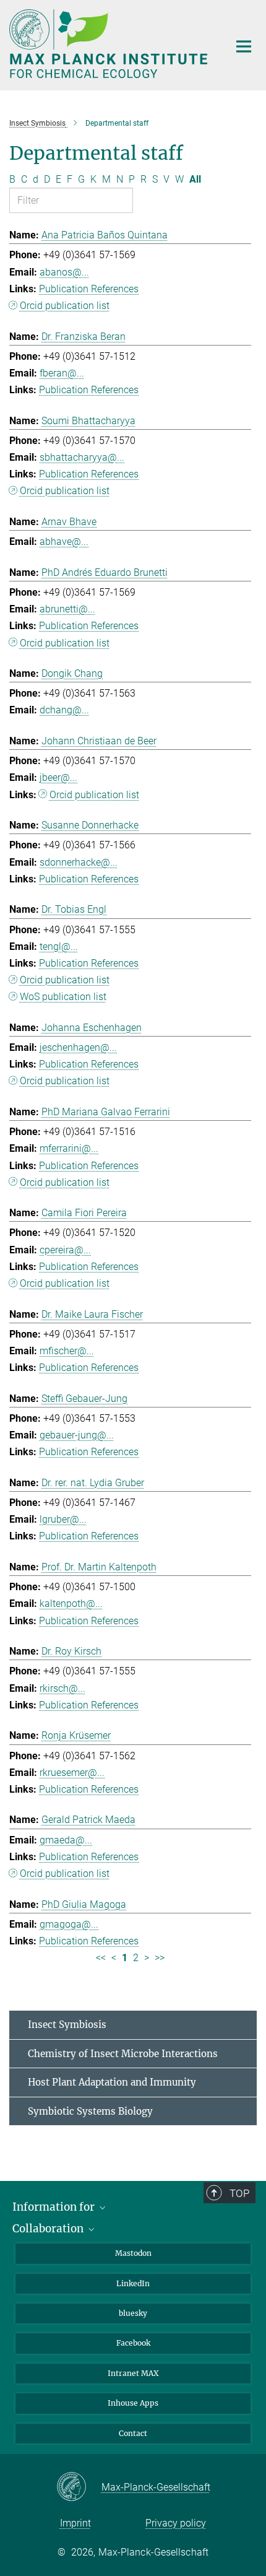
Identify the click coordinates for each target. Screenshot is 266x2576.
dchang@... (64, 710)
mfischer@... (67, 1351)
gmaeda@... (66, 1840)
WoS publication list (63, 997)
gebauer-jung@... (77, 1435)
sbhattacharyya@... (82, 457)
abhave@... (64, 542)
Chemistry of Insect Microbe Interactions (123, 2054)
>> (160, 1958)
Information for (55, 2207)
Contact (133, 2433)
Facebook (133, 2343)
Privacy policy (176, 2523)
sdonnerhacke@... (79, 862)
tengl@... (59, 946)
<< (101, 1958)
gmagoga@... (69, 1924)
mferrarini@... (69, 1148)
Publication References (89, 289)
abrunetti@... (67, 609)
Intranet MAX (133, 2373)
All (195, 179)
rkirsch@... (62, 1688)
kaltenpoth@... (71, 1603)
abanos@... (64, 272)
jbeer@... (58, 777)
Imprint (75, 2523)
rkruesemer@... (72, 1773)
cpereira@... (65, 1250)
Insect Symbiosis (67, 2025)
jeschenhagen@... (78, 1047)
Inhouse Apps (133, 2403)
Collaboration (49, 2229)
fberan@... (62, 373)
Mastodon (133, 2253)
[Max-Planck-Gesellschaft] (79, 2487)
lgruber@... (63, 1519)
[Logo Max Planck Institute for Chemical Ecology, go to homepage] (110, 44)
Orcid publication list (65, 306)
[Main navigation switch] (244, 46)
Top (239, 2193)
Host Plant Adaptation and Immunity (112, 2082)
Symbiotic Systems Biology (90, 2111)
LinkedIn (133, 2283)
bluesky (133, 2313)
